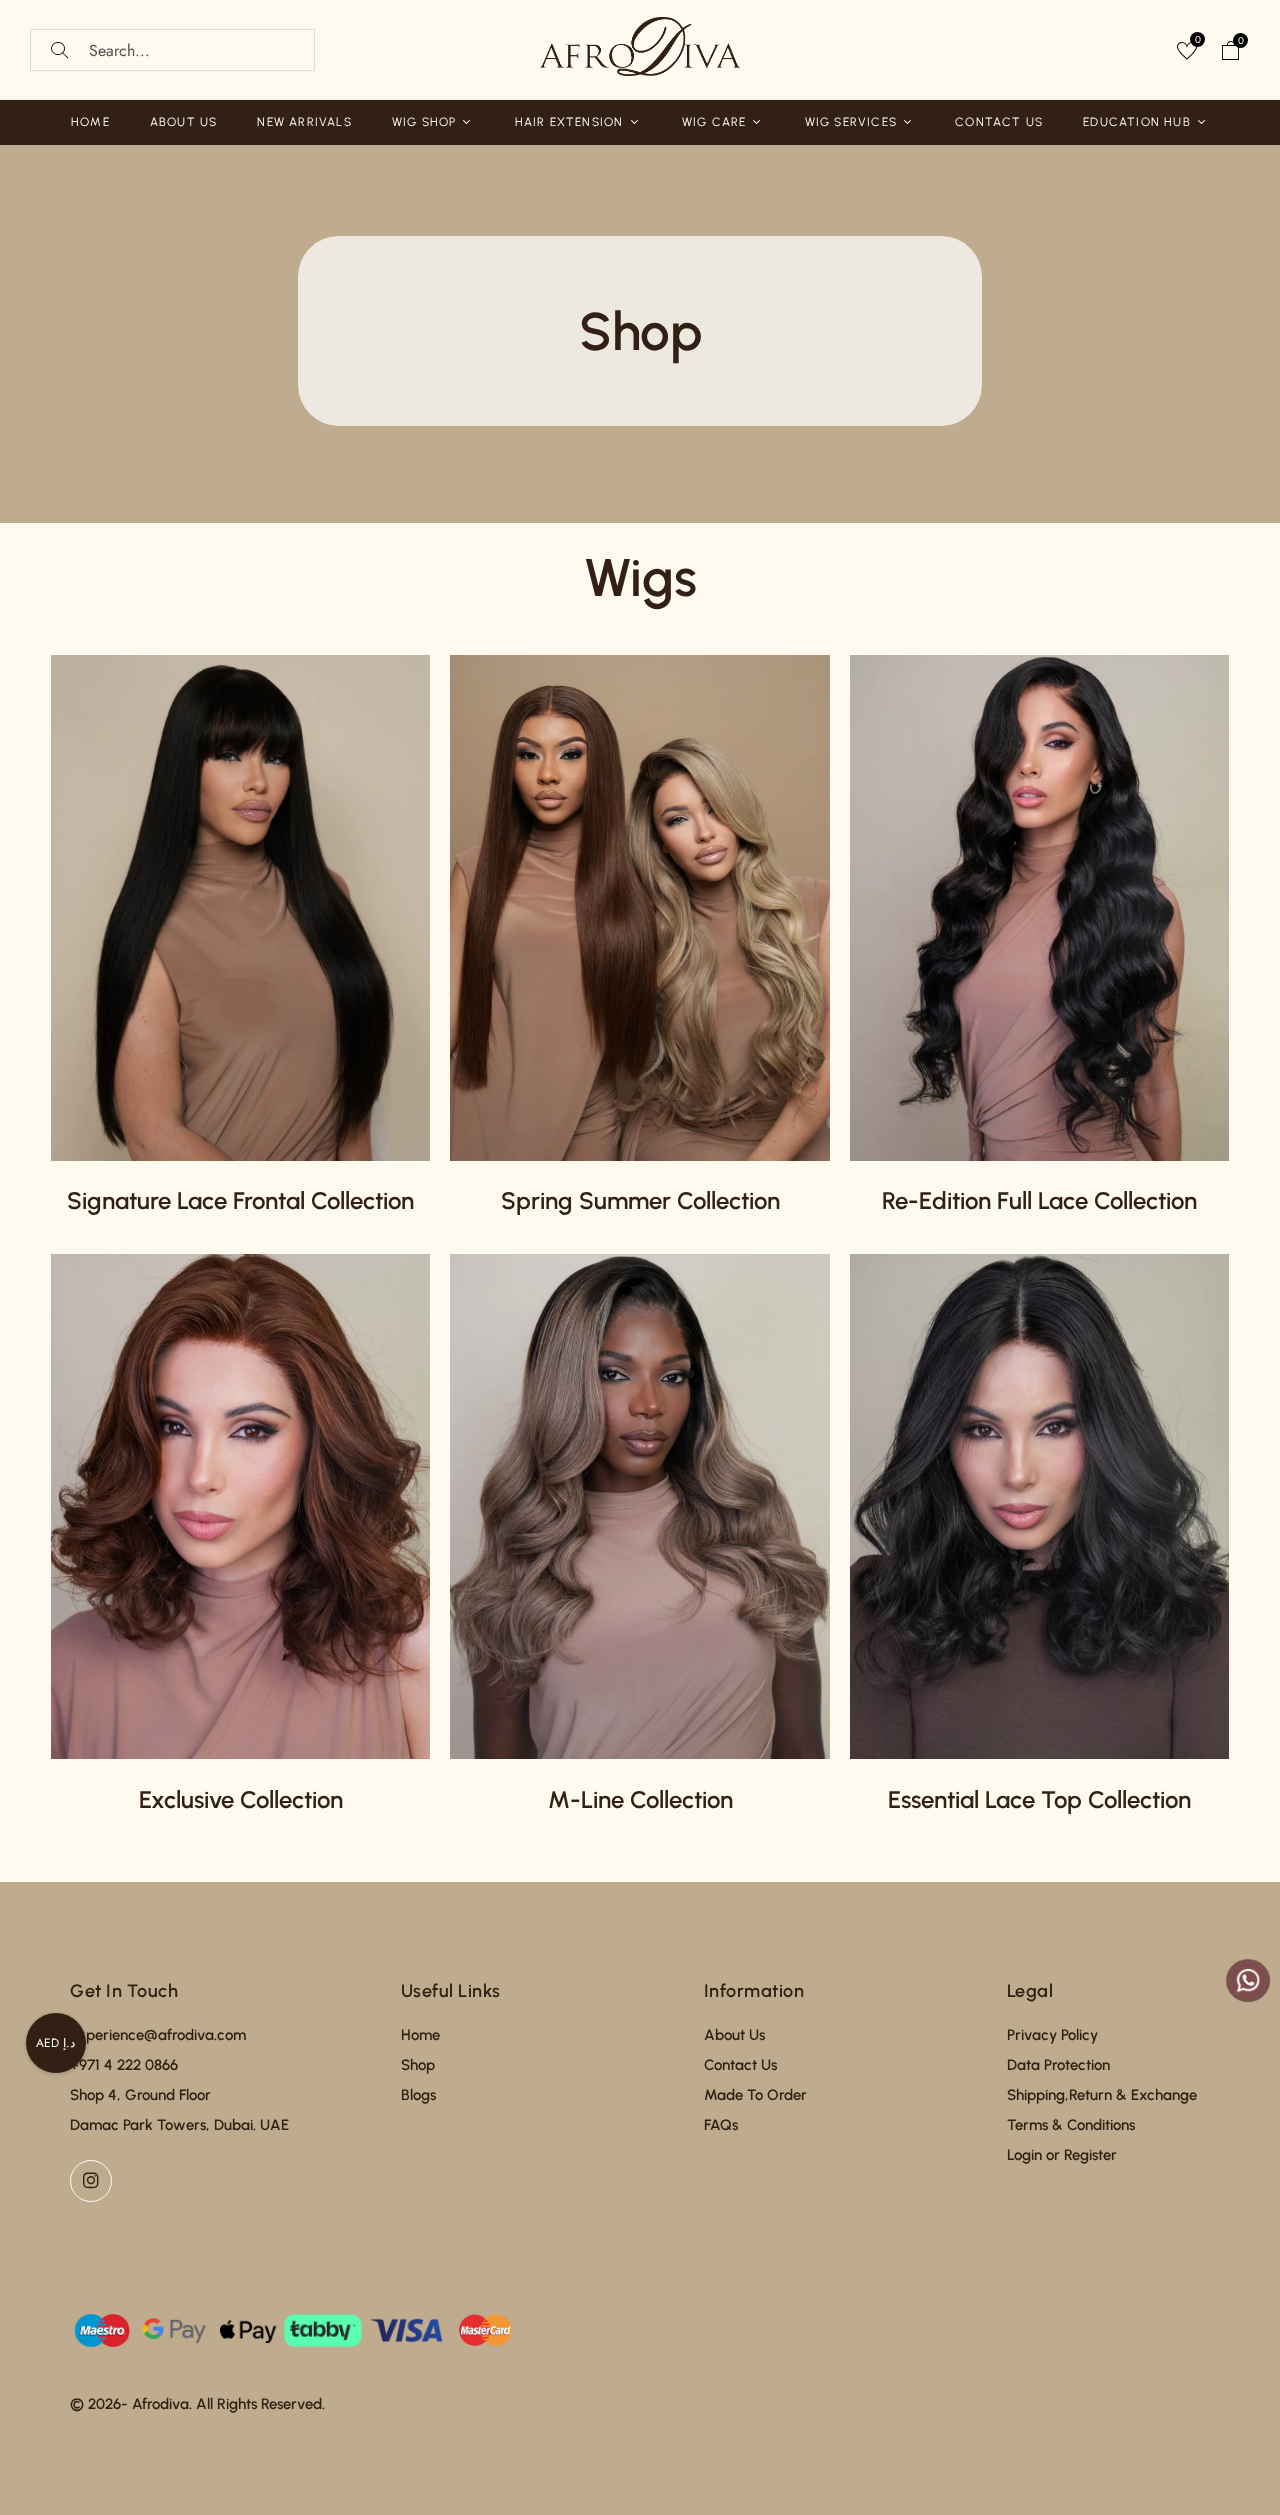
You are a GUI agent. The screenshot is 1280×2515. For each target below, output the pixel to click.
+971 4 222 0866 (124, 2065)
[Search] (60, 50)
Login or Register (1062, 2155)
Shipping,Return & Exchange (1102, 2095)
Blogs (418, 2095)
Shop (418, 2065)
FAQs (721, 2125)
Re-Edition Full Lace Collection (1039, 1200)
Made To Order (755, 2095)
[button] (1231, 53)
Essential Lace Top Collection (1039, 1799)
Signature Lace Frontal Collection (240, 1200)
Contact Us (740, 2065)
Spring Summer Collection (640, 1200)
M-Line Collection (640, 1799)
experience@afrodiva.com (158, 2035)
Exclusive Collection (241, 1799)
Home (420, 2035)
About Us (734, 2035)
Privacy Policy (1052, 2035)
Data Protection (1058, 2065)
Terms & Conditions (1071, 2125)
